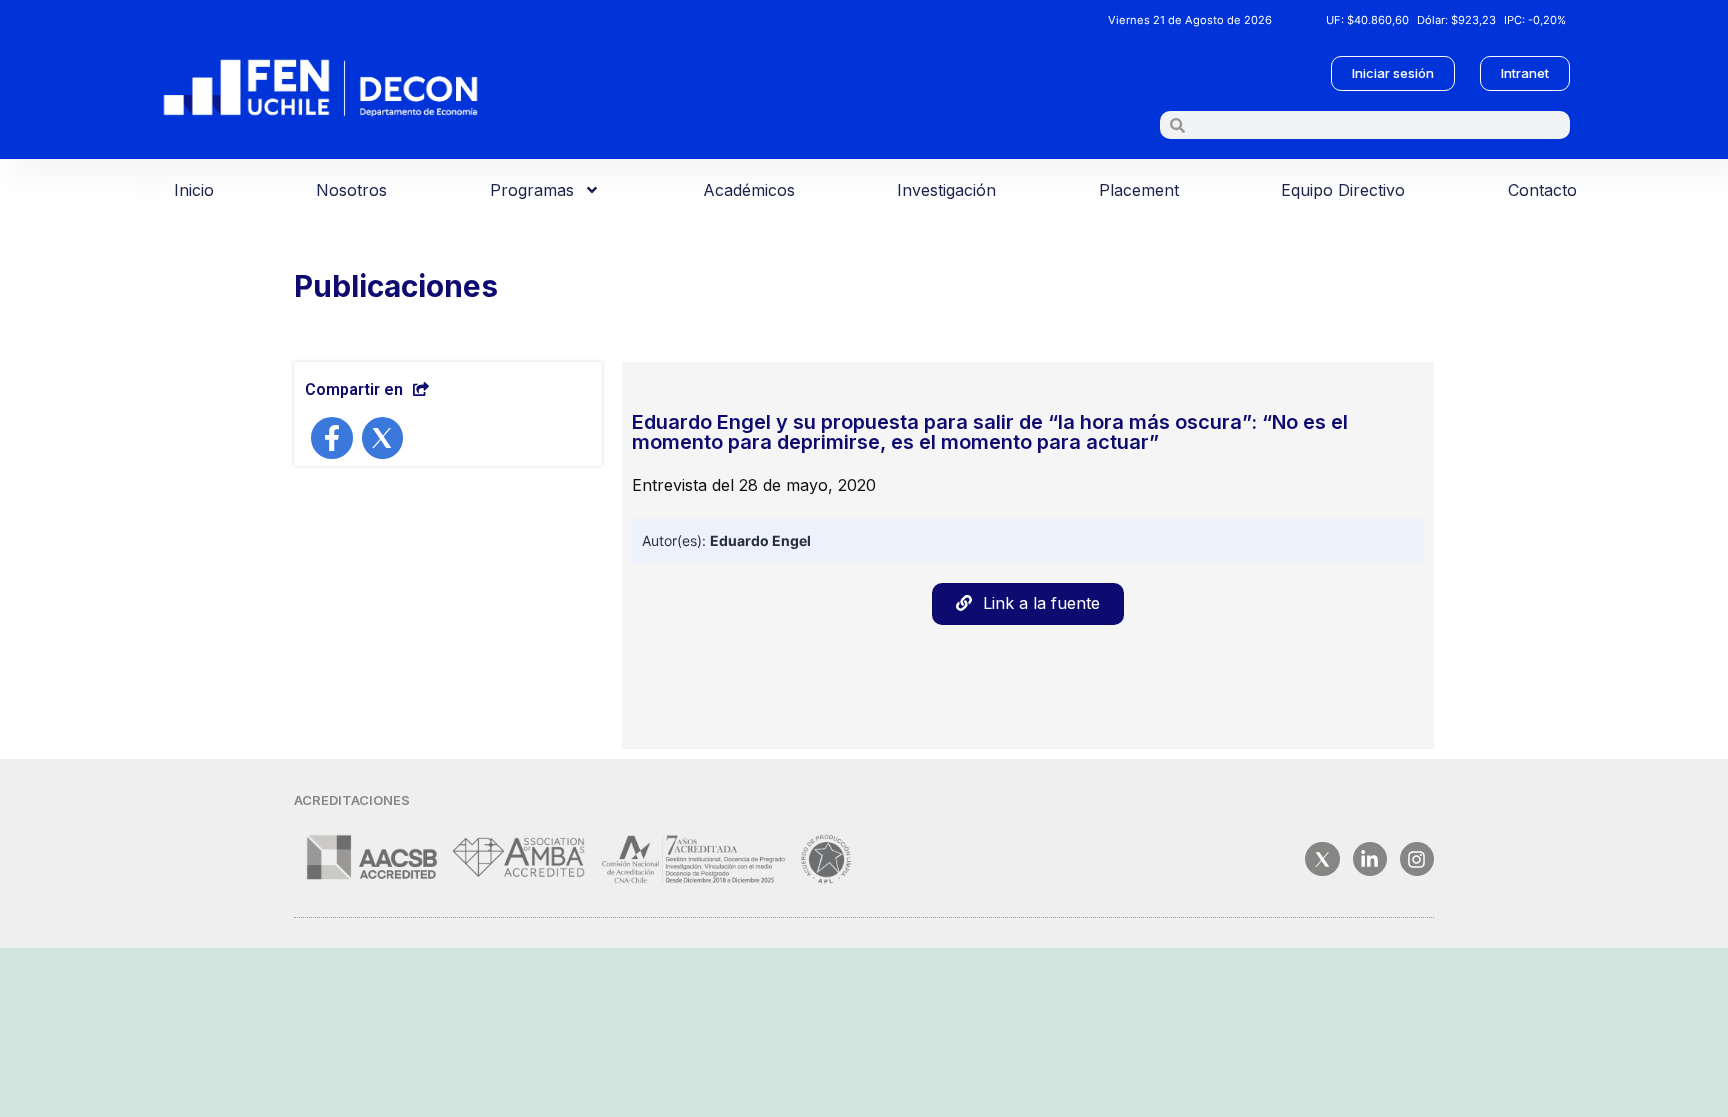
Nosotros (351, 190)
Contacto (1542, 190)
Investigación (946, 190)
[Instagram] (1417, 859)
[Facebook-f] (332, 438)
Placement (1139, 190)
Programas (532, 190)
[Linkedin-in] (1370, 859)
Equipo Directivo (1343, 190)
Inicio (194, 190)
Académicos (749, 190)
